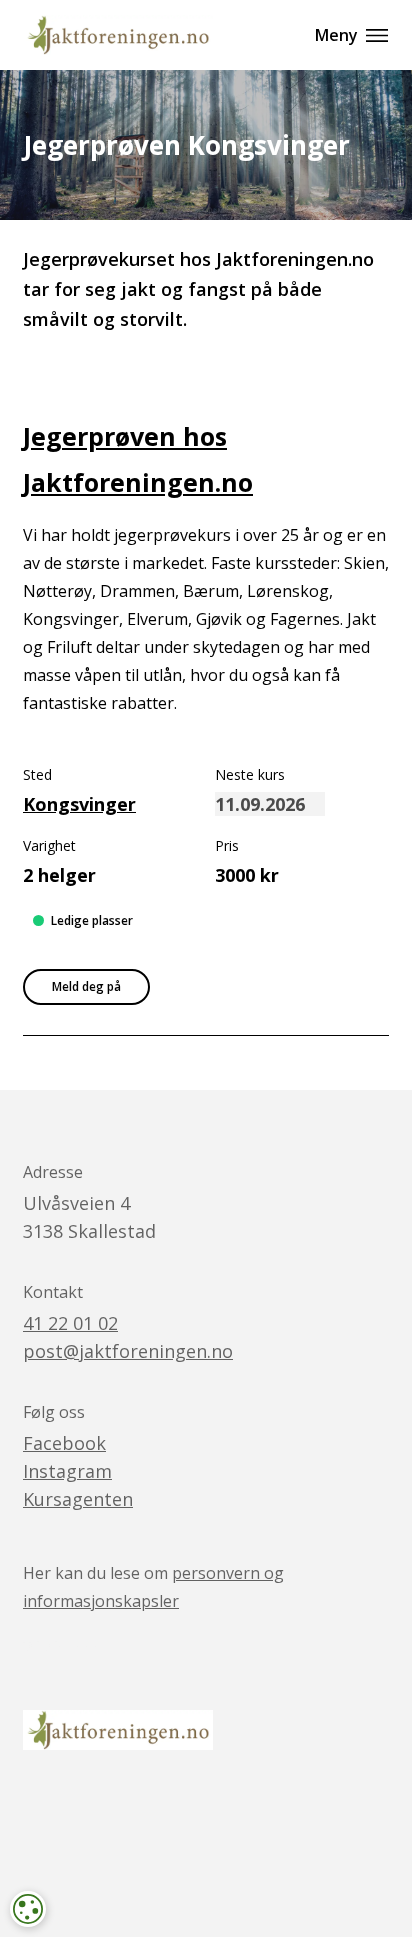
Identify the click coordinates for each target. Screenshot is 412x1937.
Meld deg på (86, 986)
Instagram (67, 1471)
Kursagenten (78, 1499)
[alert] (28, 1909)
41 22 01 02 (70, 1323)
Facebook (64, 1443)
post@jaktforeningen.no (128, 1351)
